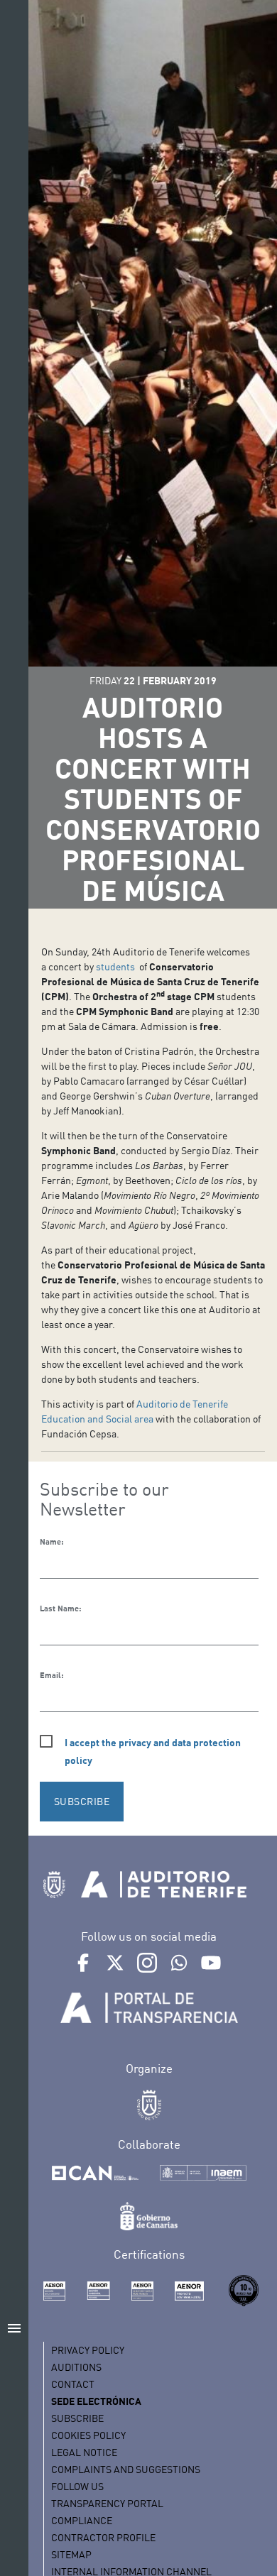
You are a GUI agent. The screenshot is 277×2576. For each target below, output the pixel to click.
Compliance (82, 2520)
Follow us (77, 2486)
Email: (51, 1675)
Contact (73, 2384)
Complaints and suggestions (126, 2469)
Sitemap (71, 2554)
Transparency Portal (107, 2503)
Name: (51, 1542)
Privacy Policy (88, 2350)
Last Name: (60, 1608)
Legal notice (84, 2452)
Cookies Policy (88, 2435)
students (116, 966)
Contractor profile (103, 2537)
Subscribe (77, 2418)
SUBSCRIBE (82, 1801)
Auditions (76, 2367)
